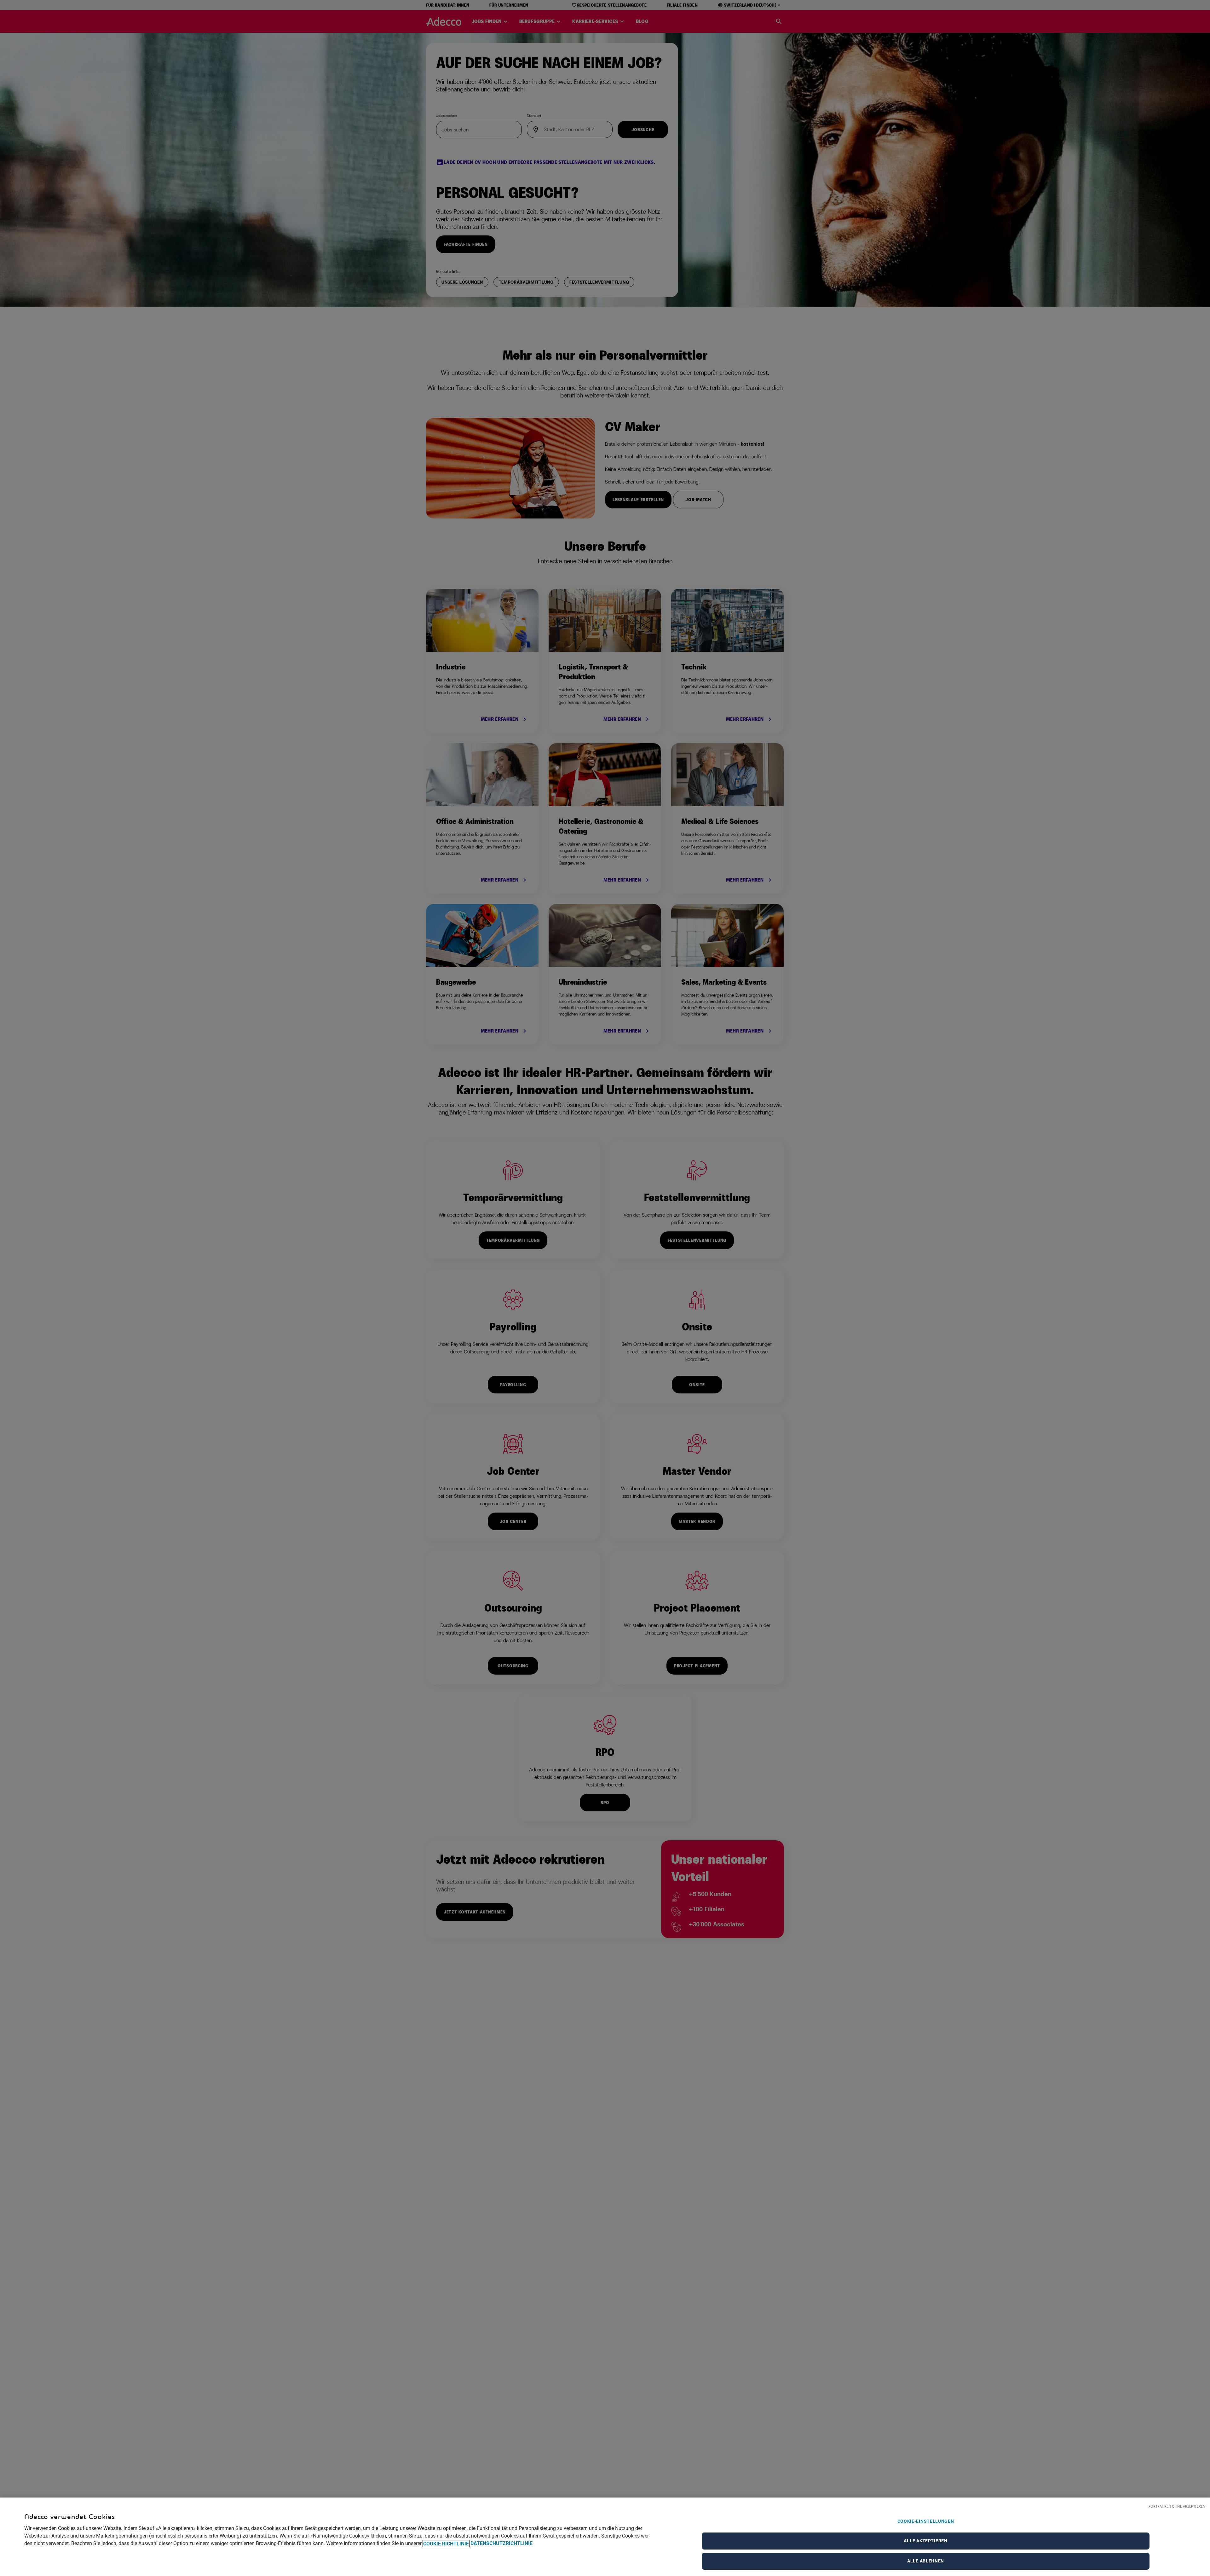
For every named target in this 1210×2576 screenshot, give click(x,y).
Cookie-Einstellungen (926, 2521)
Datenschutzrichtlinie (501, 2544)
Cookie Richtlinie (446, 2544)
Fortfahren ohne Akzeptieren (1177, 2506)
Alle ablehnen (926, 2561)
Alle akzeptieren (925, 2541)
